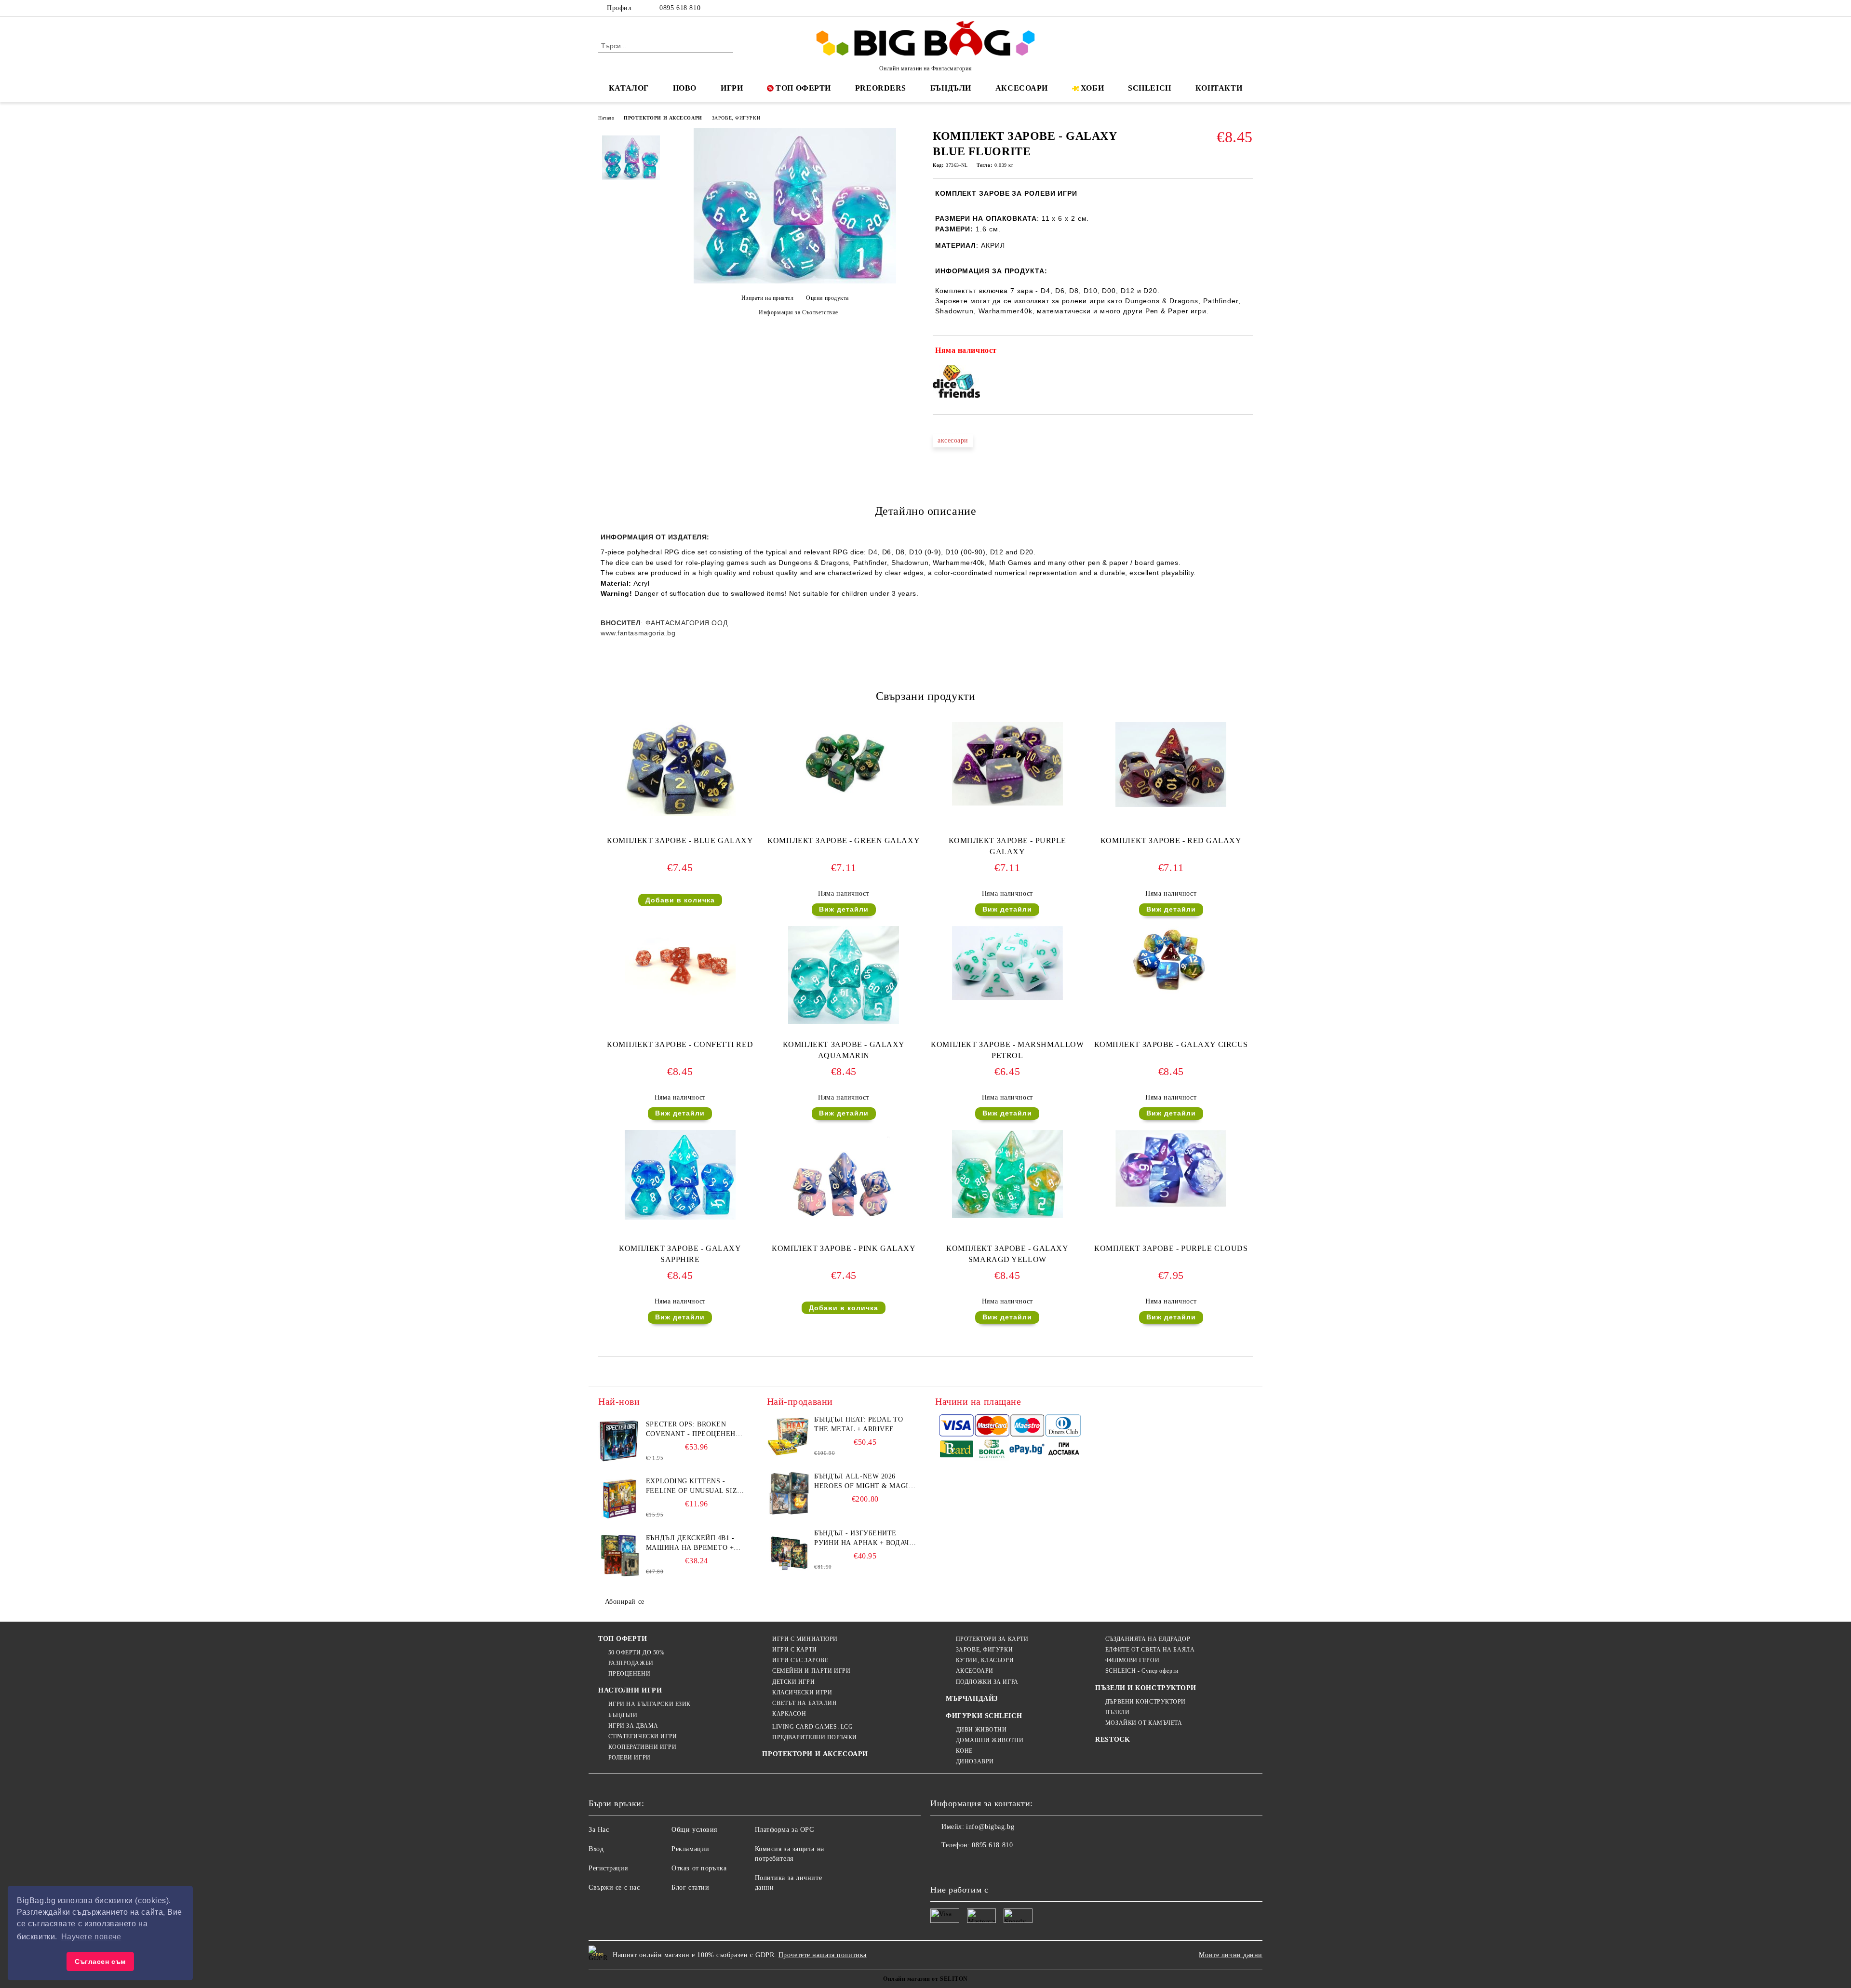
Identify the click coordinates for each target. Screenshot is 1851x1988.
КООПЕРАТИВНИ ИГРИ (642, 1747)
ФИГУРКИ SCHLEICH (984, 1716)
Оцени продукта (827, 298)
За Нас (599, 1830)
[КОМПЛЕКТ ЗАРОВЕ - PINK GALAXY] (844, 1180)
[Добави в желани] (1246, 352)
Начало (606, 118)
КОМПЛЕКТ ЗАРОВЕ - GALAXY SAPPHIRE (680, 1254)
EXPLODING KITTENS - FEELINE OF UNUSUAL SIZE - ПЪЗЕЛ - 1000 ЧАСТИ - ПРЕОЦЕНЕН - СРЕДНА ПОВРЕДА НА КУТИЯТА (696, 1487)
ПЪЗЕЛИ (1117, 1712)
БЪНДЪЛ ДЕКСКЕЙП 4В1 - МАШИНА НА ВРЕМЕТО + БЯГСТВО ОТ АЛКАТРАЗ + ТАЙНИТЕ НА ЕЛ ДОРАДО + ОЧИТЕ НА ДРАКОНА (693, 1544)
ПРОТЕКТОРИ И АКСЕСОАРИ (663, 118)
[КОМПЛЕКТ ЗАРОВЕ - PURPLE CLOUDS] (1171, 1169)
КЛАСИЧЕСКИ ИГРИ (802, 1692)
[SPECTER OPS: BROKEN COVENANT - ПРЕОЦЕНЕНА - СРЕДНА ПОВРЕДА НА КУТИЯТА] (620, 1441)
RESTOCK (1113, 1739)
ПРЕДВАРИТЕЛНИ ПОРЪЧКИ (814, 1737)
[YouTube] (1247, 8)
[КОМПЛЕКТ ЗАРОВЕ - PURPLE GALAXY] (1007, 764)
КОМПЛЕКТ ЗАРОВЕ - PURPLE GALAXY (1007, 846)
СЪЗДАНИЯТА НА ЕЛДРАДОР (1148, 1639)
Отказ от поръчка (699, 1868)
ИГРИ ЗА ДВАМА (633, 1726)
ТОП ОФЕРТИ (803, 88)
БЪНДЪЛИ (951, 88)
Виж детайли (844, 909)
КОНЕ (964, 1751)
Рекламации (691, 1849)
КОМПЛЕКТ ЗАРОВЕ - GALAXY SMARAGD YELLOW (1007, 1254)
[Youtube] (1002, 1865)
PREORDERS (881, 88)
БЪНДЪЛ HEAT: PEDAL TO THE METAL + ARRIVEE (858, 1424)
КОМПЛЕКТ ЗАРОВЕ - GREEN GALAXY (844, 840)
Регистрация (608, 1868)
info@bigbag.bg (990, 1827)
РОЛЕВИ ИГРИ (630, 1758)
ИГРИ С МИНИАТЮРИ (805, 1639)
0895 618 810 (680, 8)
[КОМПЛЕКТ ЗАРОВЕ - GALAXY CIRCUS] (1171, 960)
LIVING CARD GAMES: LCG (812, 1727)
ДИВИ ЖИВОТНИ (981, 1730)
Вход (596, 1849)
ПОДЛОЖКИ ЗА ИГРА (987, 1682)
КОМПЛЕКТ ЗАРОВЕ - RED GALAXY (1171, 840)
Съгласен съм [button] (100, 1961)
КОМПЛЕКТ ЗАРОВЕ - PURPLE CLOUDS (1171, 1248)
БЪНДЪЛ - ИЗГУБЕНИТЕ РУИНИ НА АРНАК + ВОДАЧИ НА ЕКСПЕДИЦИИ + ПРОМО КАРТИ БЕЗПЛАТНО (864, 1539)
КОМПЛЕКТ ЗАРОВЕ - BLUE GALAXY (680, 840)
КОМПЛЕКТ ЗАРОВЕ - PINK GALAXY (844, 1248)
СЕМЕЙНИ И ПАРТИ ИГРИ (811, 1671)
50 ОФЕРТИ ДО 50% (637, 1652)
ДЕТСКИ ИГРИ (793, 1682)
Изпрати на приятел (768, 298)
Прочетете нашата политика (823, 1955)
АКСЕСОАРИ (1022, 88)
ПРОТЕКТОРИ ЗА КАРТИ (992, 1639)
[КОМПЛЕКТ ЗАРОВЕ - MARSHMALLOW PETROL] (1007, 963)
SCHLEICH (1149, 88)
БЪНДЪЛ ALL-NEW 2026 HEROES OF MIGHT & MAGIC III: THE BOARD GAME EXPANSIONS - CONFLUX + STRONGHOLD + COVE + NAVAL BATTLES (864, 1482)
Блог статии (690, 1887)
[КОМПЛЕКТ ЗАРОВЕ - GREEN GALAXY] (844, 759)
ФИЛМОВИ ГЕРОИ (1132, 1660)
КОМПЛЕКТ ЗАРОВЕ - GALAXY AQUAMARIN (844, 1050)
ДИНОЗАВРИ (975, 1761)
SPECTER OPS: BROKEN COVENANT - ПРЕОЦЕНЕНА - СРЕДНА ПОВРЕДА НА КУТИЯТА (696, 1430)
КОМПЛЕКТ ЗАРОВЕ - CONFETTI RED (680, 1044)
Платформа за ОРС (785, 1830)
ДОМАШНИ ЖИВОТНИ (990, 1740)
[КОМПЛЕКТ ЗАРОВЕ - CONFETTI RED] (680, 963)
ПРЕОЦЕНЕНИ (629, 1674)
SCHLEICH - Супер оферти (1142, 1671)
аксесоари (953, 440)
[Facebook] (1204, 8)
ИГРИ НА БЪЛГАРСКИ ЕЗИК (650, 1704)
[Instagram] (1233, 8)
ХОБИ (1092, 88)
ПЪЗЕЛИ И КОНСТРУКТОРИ (1146, 1688)
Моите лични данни (1231, 1955)
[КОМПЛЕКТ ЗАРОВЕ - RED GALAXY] (1171, 765)
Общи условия (694, 1830)
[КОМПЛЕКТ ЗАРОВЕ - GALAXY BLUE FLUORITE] (795, 281)
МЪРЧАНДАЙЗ (972, 1699)
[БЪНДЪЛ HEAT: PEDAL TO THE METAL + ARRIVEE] (789, 1437)
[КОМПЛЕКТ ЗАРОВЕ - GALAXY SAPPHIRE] (680, 1175)
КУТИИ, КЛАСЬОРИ (985, 1660)
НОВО (685, 88)
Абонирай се (625, 1602)
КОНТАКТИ (1219, 88)
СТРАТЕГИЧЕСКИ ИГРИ (643, 1736)
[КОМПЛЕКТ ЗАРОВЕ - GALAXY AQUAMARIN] (844, 975)
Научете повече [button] (91, 1937)
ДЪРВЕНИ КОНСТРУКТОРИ (1146, 1702)
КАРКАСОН (789, 1714)
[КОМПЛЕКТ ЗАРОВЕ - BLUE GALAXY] (680, 769)
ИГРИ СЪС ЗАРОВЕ (800, 1660)
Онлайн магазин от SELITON (925, 1979)
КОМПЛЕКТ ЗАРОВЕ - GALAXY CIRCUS (1171, 1044)
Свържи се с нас (614, 1887)
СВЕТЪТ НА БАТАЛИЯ (804, 1703)
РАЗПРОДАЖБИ (631, 1663)
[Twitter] (1219, 8)
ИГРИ (732, 88)
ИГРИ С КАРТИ (794, 1650)
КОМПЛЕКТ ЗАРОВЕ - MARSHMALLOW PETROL (1007, 1050)
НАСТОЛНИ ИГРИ (630, 1690)
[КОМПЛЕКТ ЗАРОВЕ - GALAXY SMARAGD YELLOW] (1007, 1174)
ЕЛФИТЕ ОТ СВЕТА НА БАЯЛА (1150, 1650)
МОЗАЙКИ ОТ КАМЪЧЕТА (1144, 1723)
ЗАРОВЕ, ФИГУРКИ (736, 118)
